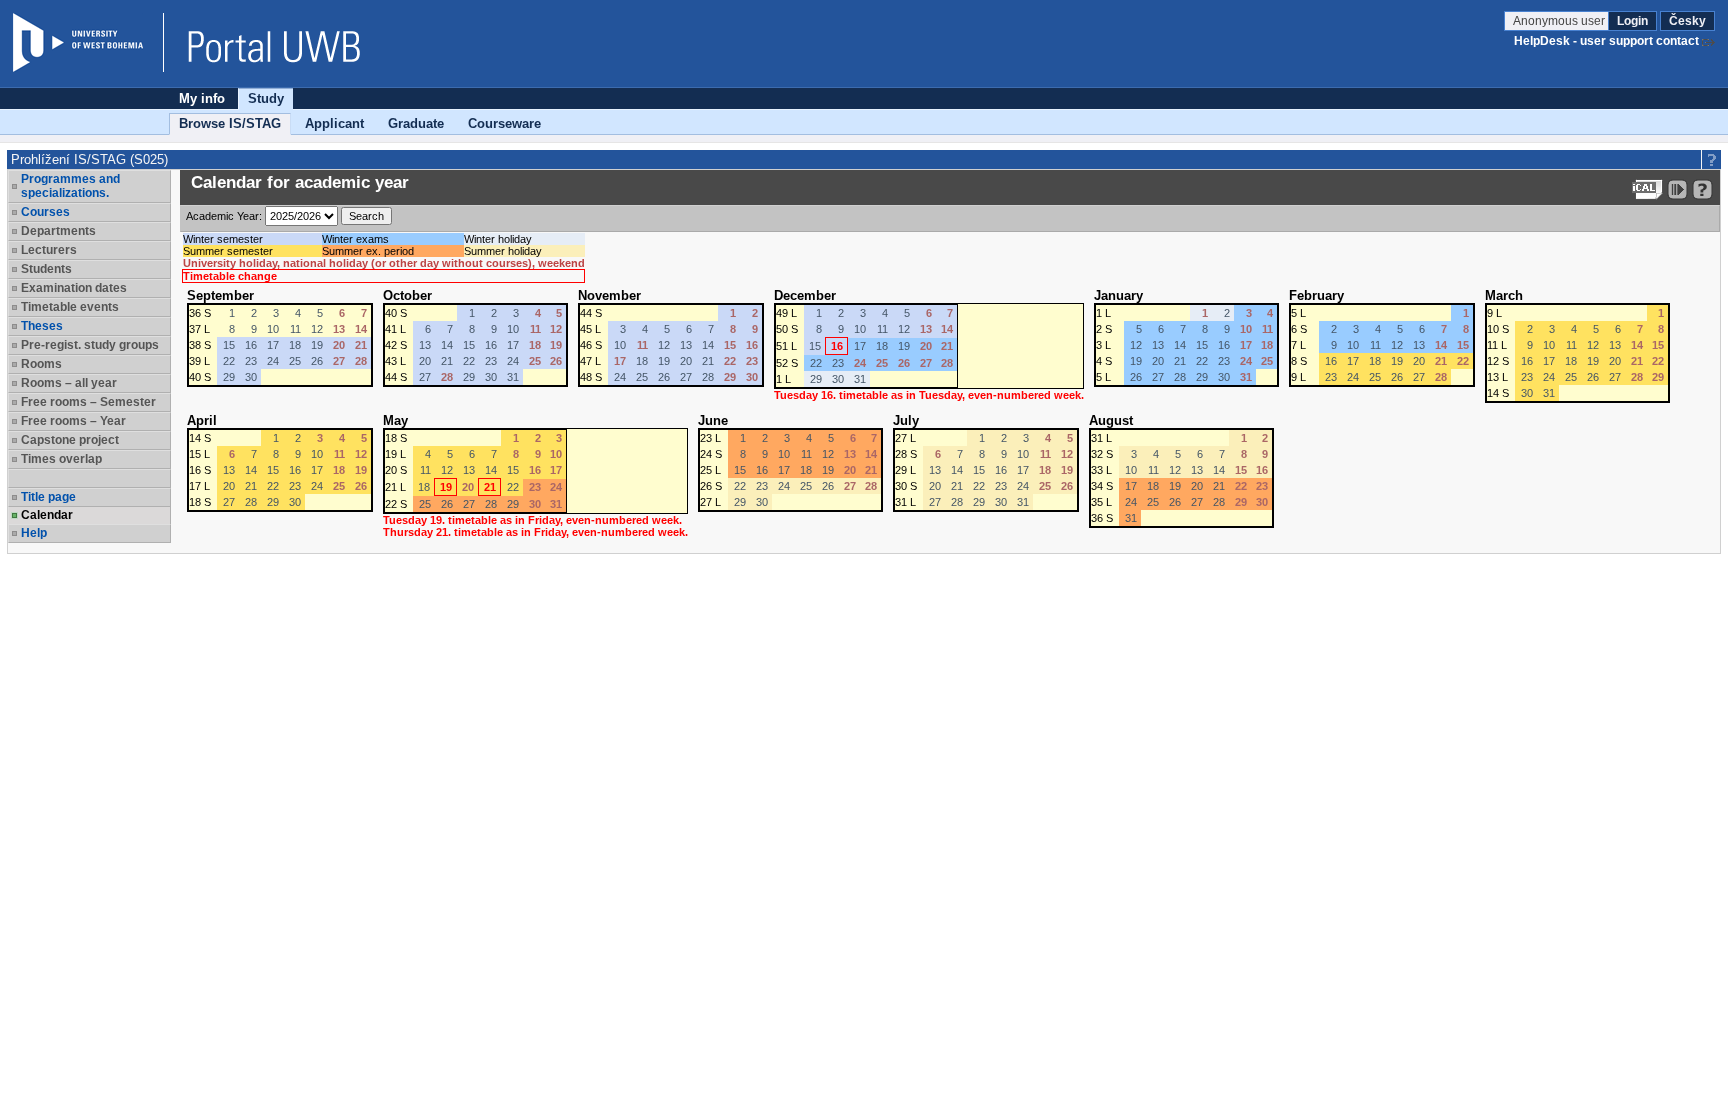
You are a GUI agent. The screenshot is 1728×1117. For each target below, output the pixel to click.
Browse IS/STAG (230, 123)
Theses (42, 326)
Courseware (504, 123)
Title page (48, 497)
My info (202, 98)
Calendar (47, 515)
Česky (1687, 21)
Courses (45, 212)
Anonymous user (1560, 21)
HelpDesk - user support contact (1606, 41)
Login (1632, 21)
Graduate (416, 123)
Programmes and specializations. (70, 186)
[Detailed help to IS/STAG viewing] (1702, 189)
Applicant (334, 123)
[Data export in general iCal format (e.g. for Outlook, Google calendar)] (1647, 189)
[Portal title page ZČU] (264, 42)
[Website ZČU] (88, 42)
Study (266, 98)
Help (34, 533)
